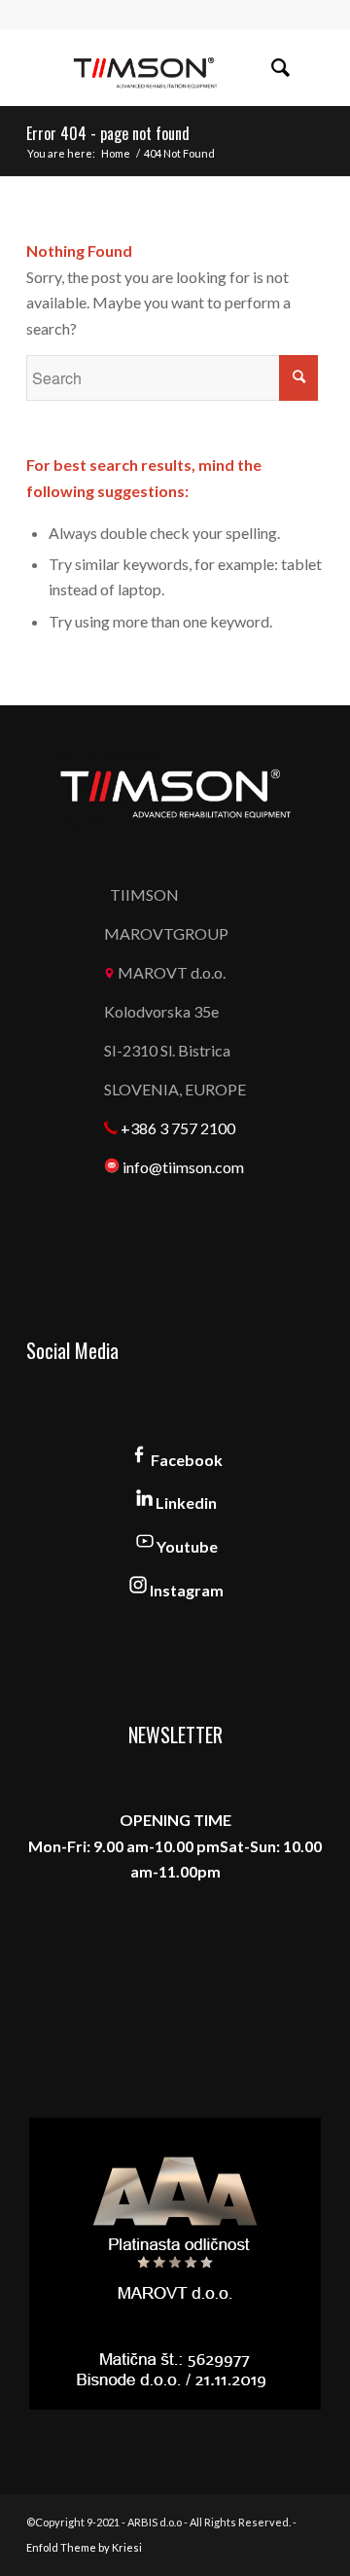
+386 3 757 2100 (178, 1128)
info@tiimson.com (183, 1167)
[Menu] (314, 67)
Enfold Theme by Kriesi (84, 2547)
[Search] (271, 67)
